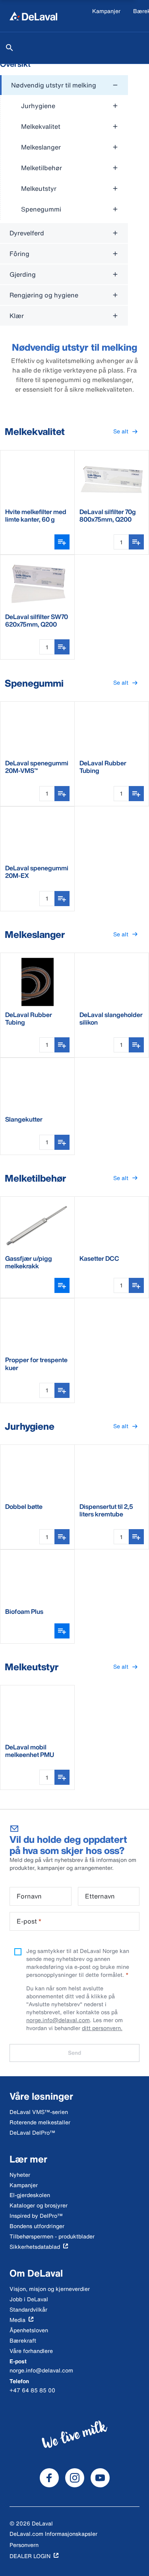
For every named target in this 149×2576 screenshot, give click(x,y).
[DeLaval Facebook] (49, 2478)
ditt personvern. (102, 2028)
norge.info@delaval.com (58, 2020)
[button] (126, 432)
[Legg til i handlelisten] (136, 542)
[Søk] (10, 48)
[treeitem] (64, 148)
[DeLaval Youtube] (100, 2478)
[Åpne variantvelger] (62, 542)
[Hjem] (33, 16)
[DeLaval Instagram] (75, 2478)
